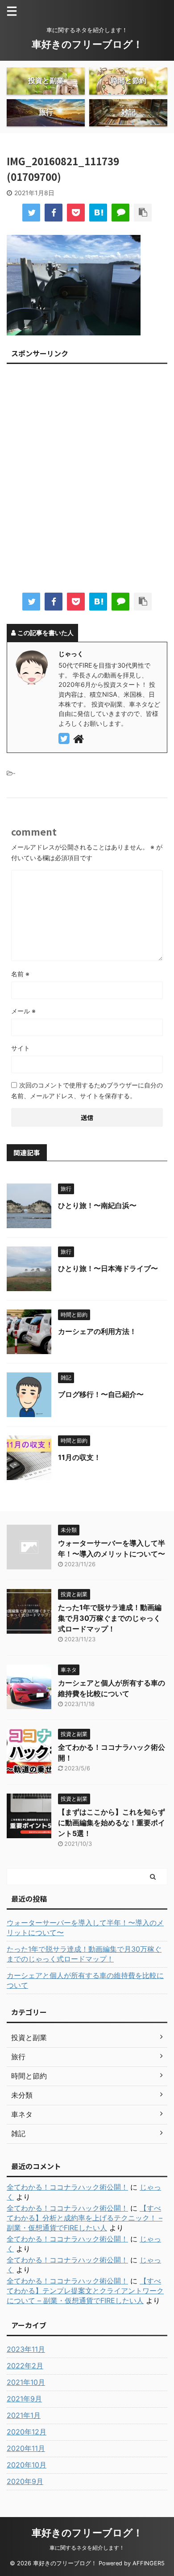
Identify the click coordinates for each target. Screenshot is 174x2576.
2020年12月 (27, 2432)
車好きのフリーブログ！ (87, 44)
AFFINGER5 (149, 2563)
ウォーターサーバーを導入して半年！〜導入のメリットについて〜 (85, 1928)
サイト (21, 1048)
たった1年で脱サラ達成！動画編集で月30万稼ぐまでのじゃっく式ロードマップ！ (110, 1618)
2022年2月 (25, 2366)
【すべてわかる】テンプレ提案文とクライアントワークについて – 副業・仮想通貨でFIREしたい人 (85, 2291)
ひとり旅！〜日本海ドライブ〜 (108, 1268)
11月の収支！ (79, 1457)
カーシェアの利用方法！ (97, 1331)
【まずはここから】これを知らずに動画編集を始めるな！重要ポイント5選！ (112, 1823)
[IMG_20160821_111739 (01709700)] (98, 213)
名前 (20, 974)
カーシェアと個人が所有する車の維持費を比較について (85, 1980)
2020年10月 (27, 2465)
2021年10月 (26, 2382)
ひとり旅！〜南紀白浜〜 (97, 1205)
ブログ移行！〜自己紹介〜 (101, 1394)
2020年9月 (25, 2481)
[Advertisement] (87, 481)
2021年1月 (24, 2415)
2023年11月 (26, 2349)
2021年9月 (24, 2399)
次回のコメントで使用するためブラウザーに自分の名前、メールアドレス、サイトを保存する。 (87, 1090)
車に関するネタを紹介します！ (87, 2548)
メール (23, 1011)
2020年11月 (26, 2448)
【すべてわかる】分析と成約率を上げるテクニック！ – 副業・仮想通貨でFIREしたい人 (85, 2218)
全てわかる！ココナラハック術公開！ (67, 2187)
